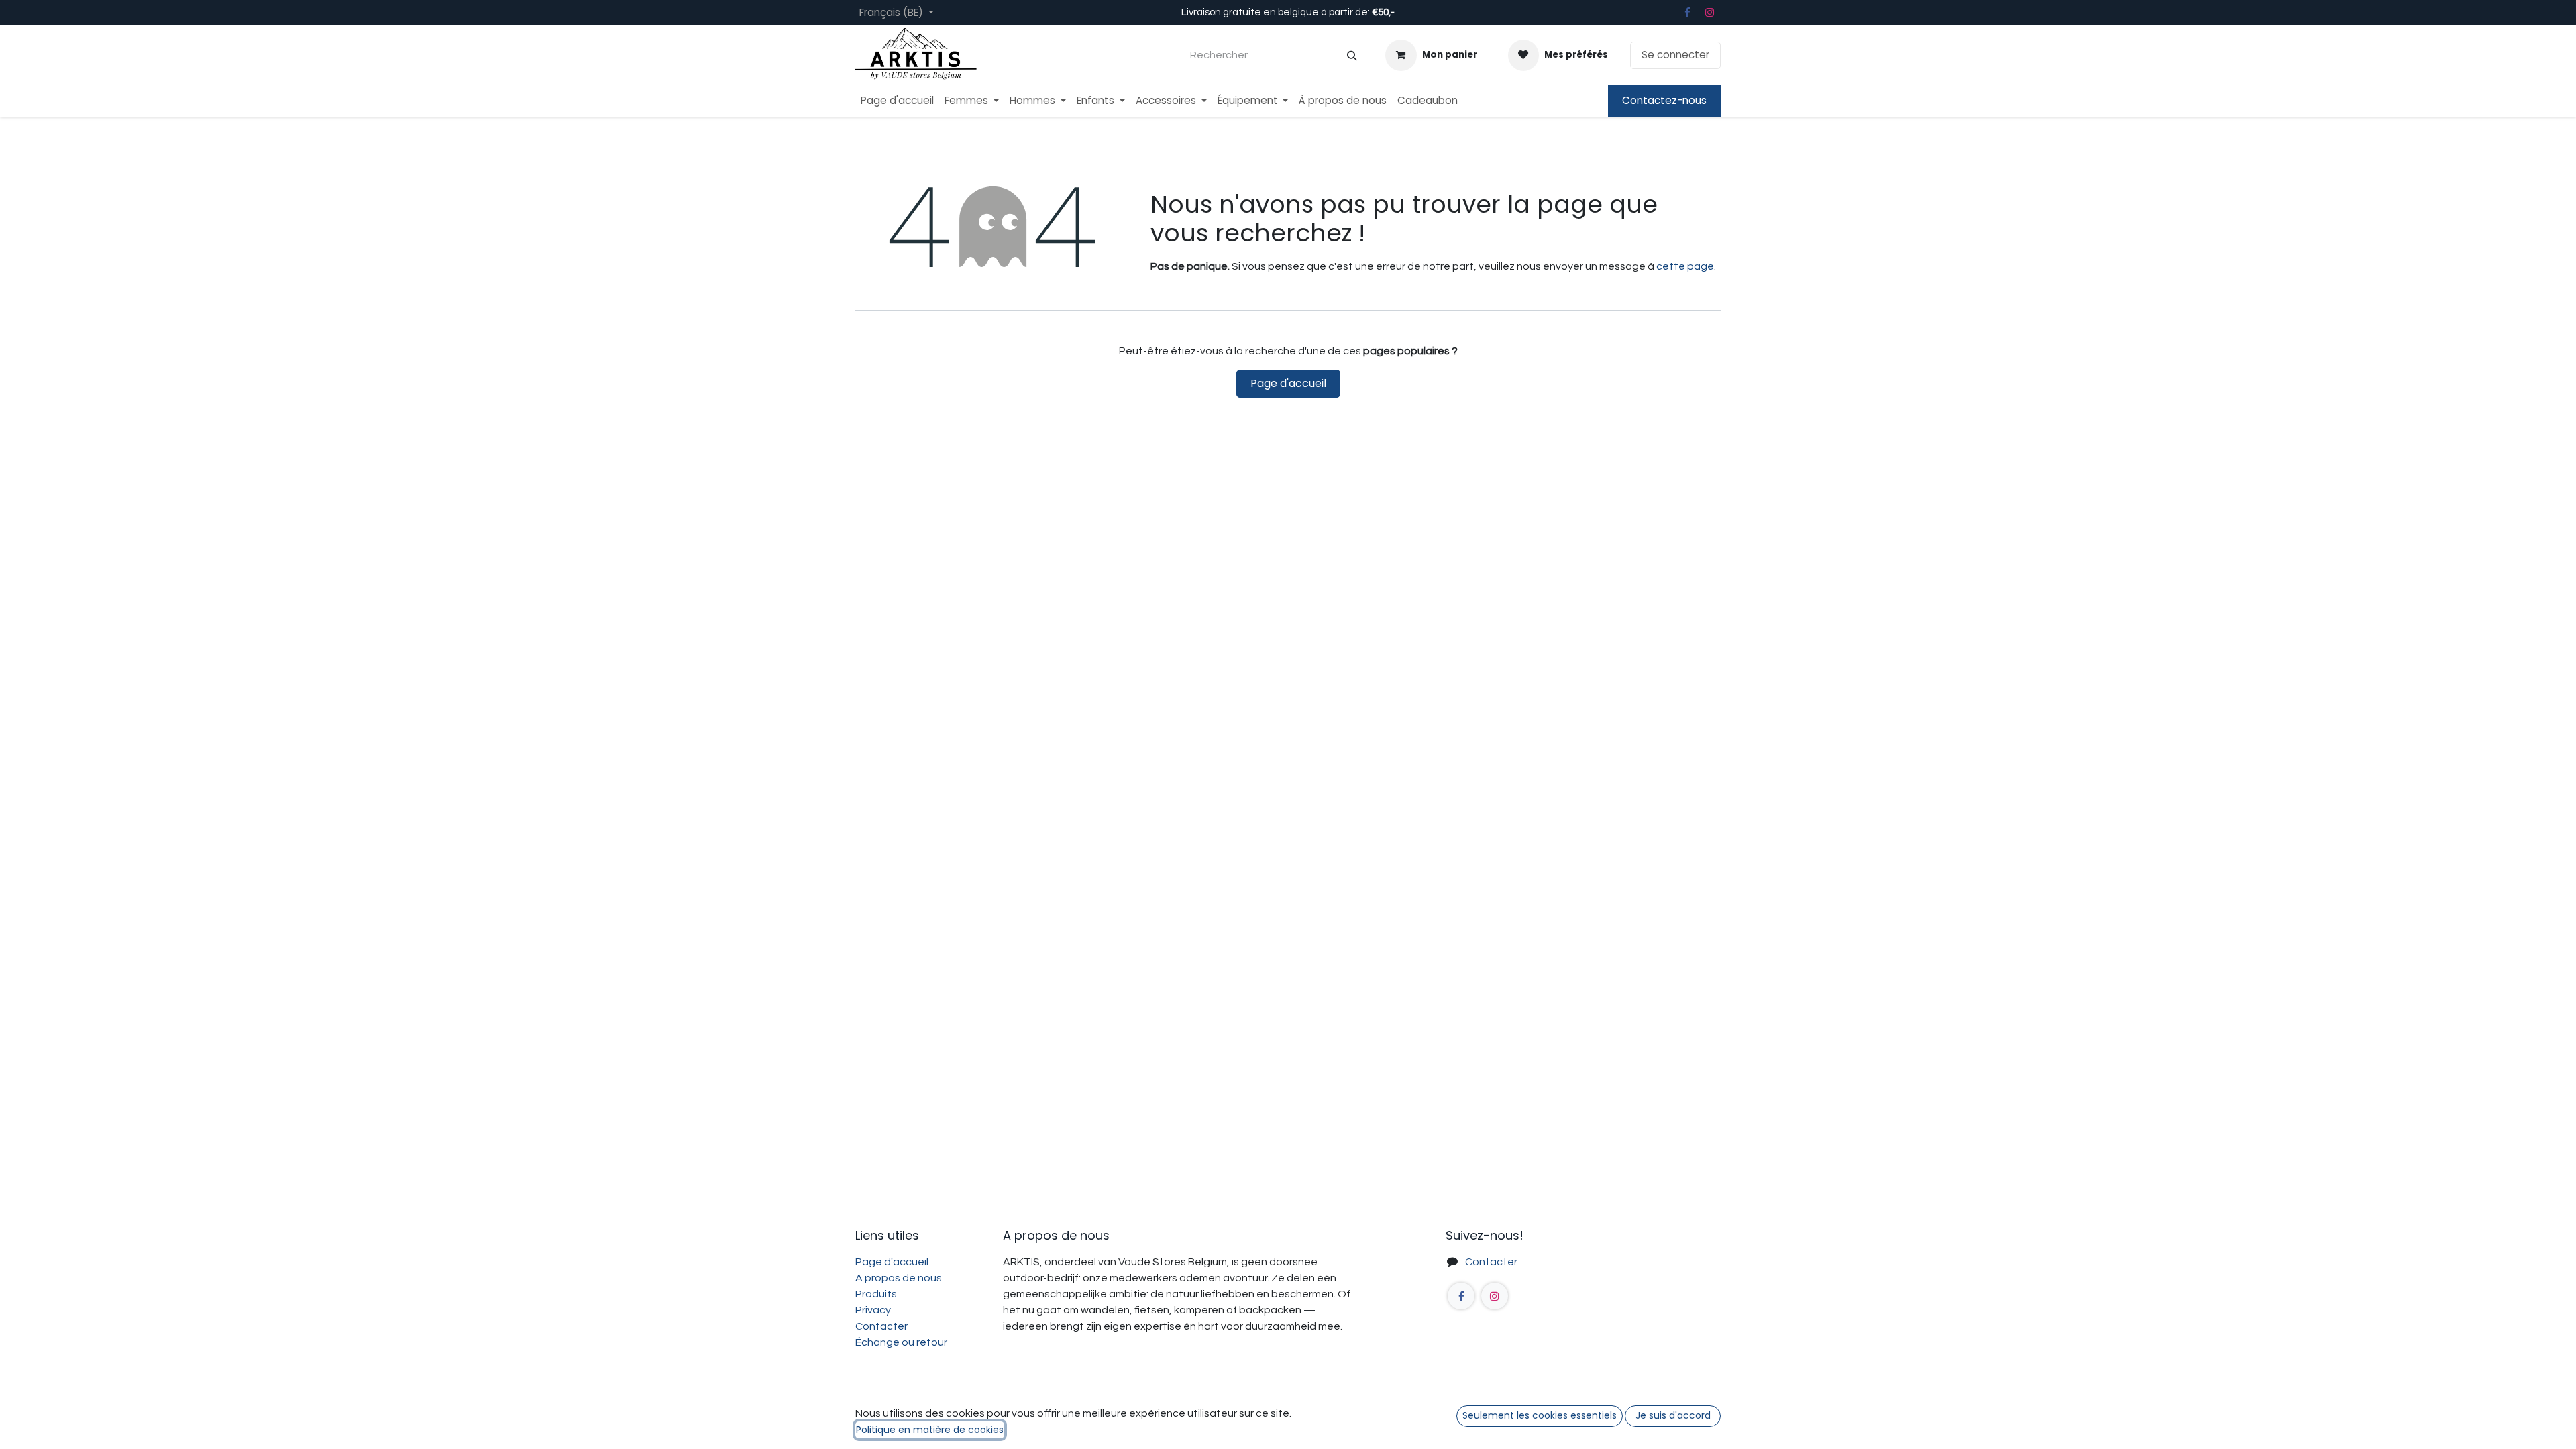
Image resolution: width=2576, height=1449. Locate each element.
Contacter (1491, 1262)
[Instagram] (1710, 13)
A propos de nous (899, 1278)
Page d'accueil (1288, 383)
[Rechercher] (1352, 55)
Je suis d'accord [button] (1673, 1415)
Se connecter (1675, 55)
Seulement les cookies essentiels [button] (1540, 1415)
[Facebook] (1687, 13)
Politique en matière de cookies (930, 1430)
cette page (1685, 266)
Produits (876, 1294)
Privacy (873, 1310)
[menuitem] (897, 101)
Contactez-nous (1664, 100)
